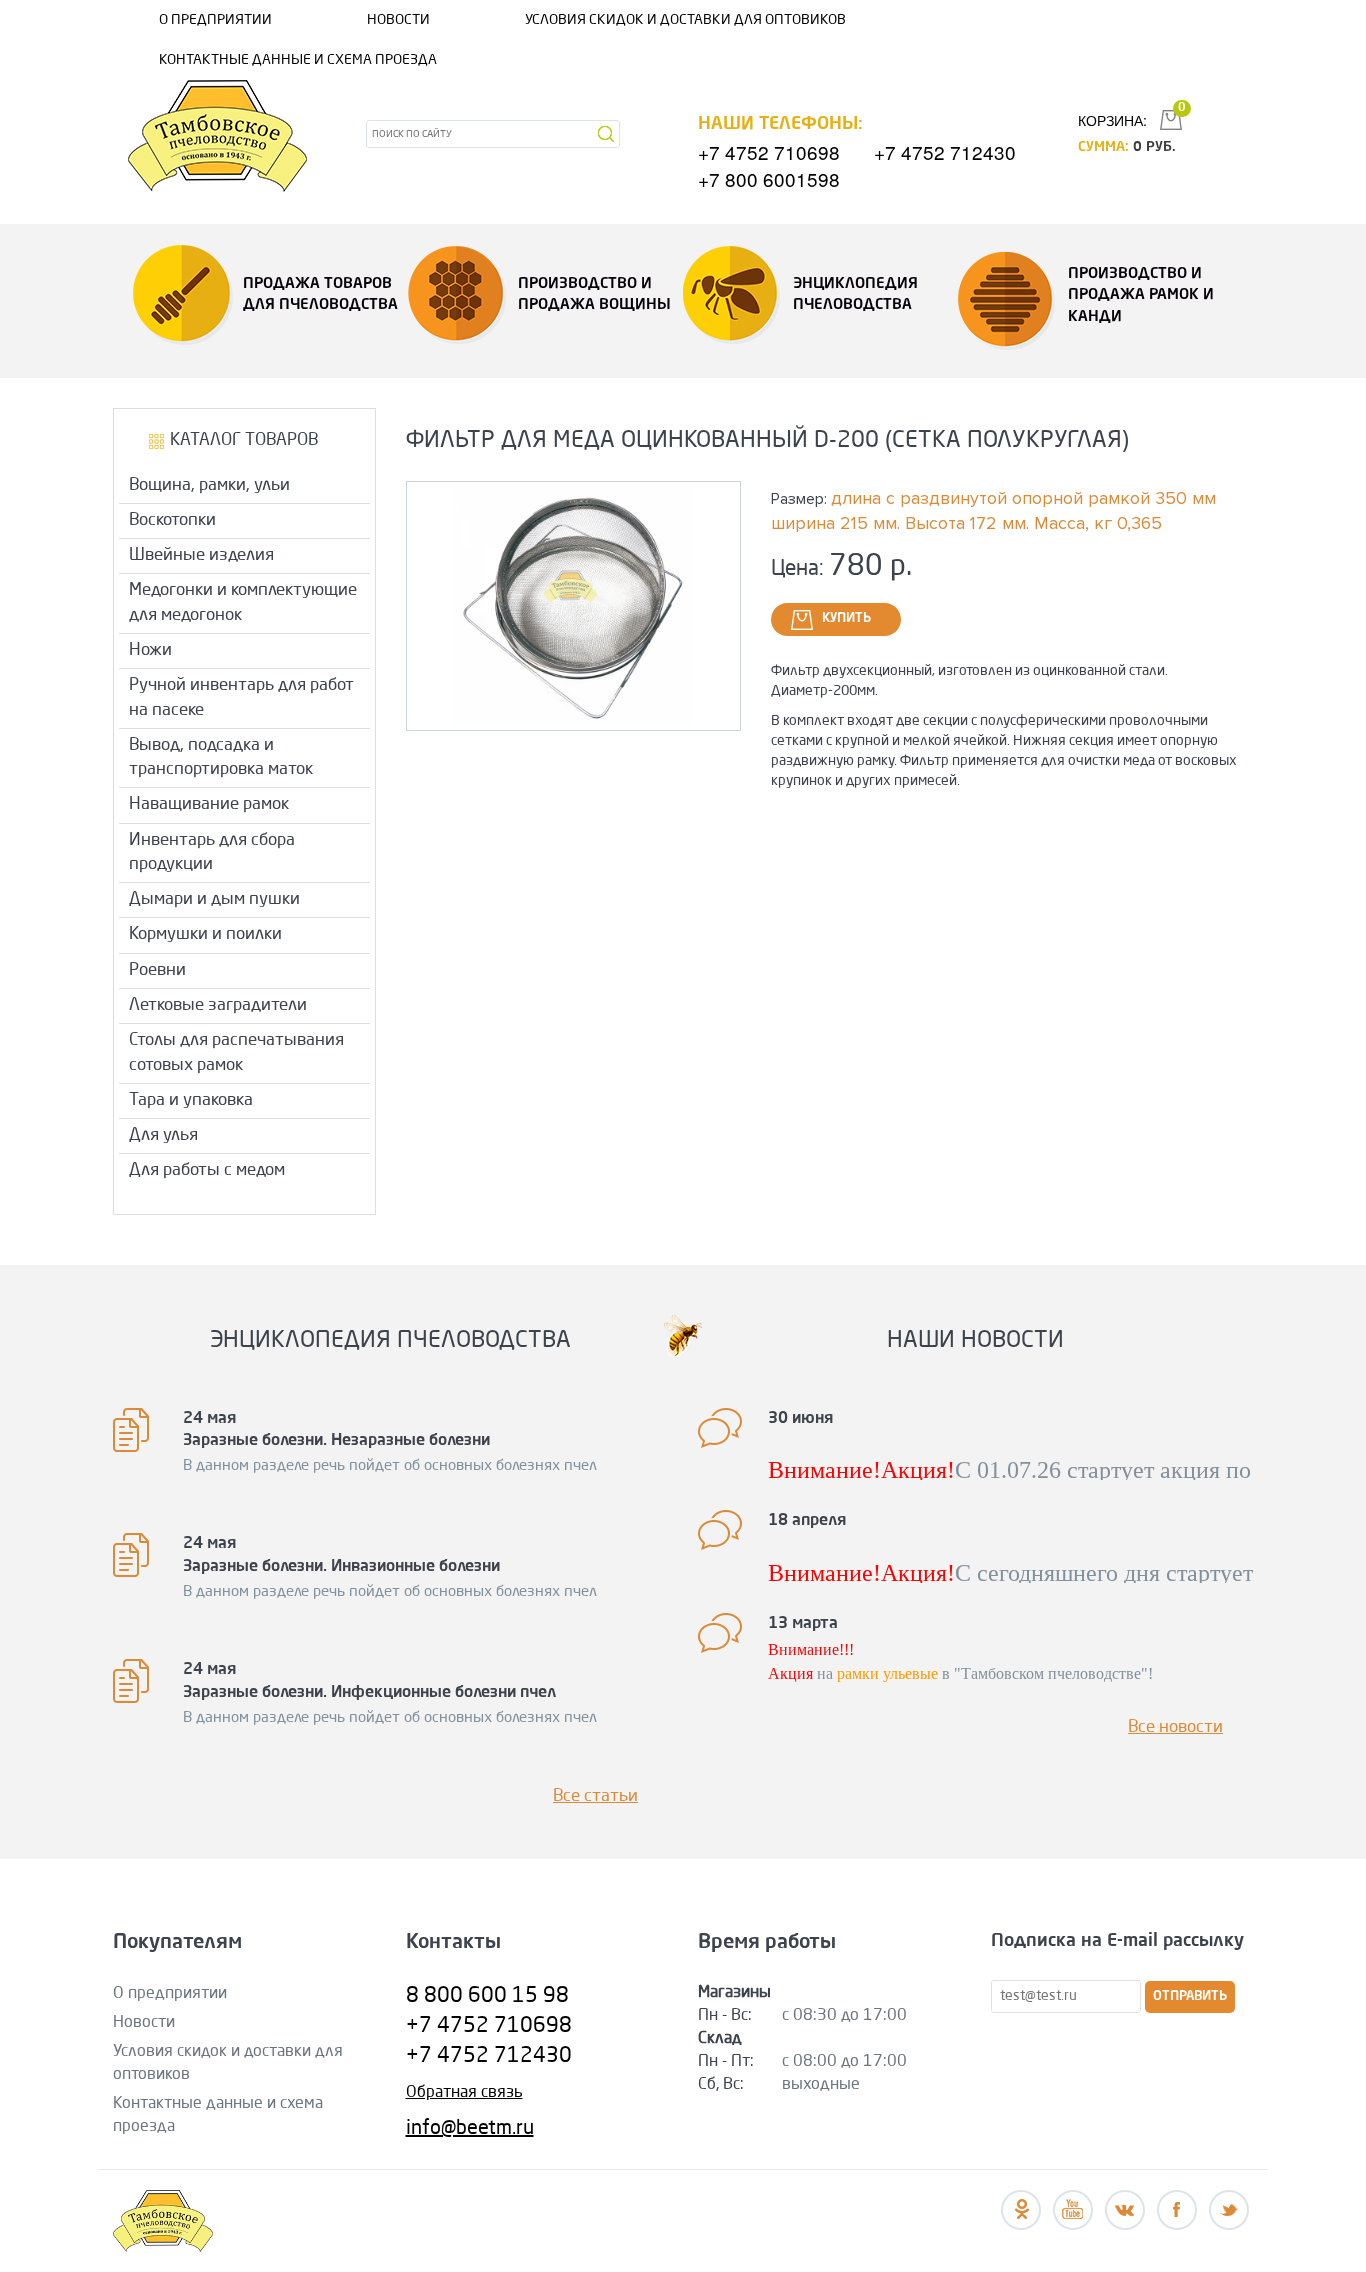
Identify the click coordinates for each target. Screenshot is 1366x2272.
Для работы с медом (207, 1170)
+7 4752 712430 (945, 151)
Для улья (163, 1135)
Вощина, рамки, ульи (209, 485)
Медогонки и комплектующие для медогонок (243, 602)
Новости (398, 20)
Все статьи (595, 1796)
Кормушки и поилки (205, 934)
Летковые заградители (218, 1005)
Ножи (150, 650)
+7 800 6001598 (769, 178)
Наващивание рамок (209, 804)
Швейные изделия (201, 555)
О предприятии (215, 20)
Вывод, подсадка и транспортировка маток (221, 757)
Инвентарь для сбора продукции (212, 852)
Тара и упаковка (191, 1100)
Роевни (157, 970)
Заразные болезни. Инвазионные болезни (341, 1567)
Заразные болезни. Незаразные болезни (336, 1441)
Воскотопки (172, 520)
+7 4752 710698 (769, 151)
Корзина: (1112, 120)
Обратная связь (464, 2093)
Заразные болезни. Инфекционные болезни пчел (369, 1693)
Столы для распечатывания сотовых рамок (236, 1052)
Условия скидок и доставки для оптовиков (685, 20)
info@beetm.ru (470, 2129)
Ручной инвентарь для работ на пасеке (241, 697)
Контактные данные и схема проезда (298, 60)
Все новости (1175, 1727)
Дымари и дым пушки (214, 899)
